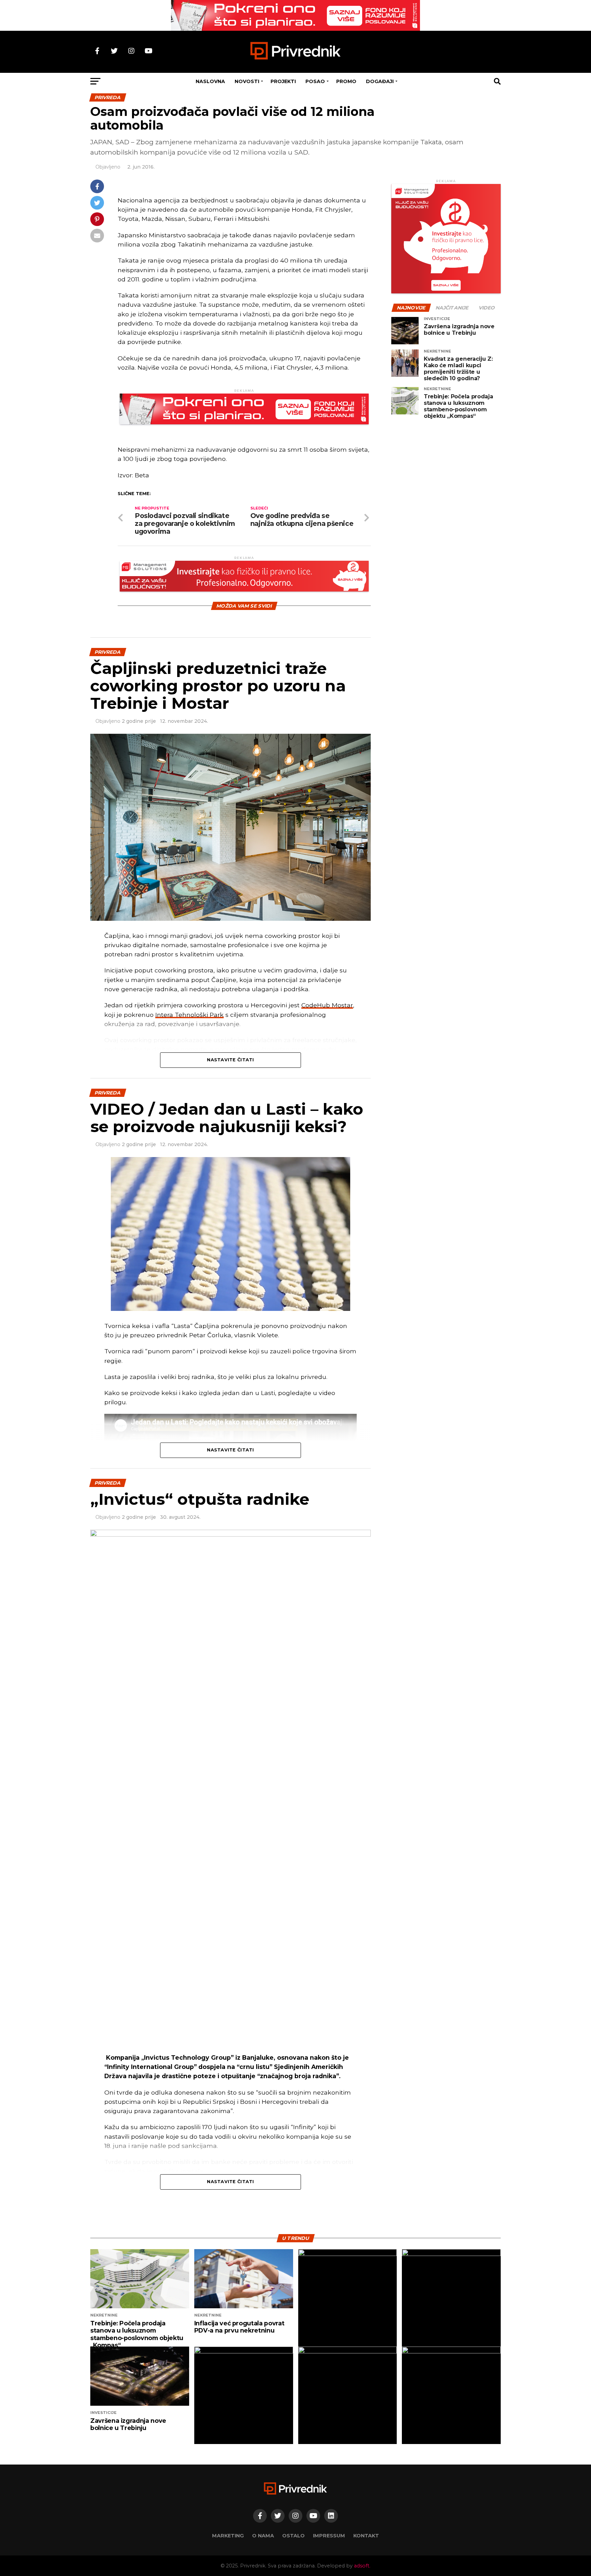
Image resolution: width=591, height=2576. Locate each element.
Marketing (228, 2536)
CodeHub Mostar (327, 1005)
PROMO (346, 81)
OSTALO (293, 2536)
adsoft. (362, 2566)
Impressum (329, 2536)
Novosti (247, 81)
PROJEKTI (283, 81)
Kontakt (366, 2536)
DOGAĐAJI (380, 81)
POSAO (315, 81)
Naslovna (210, 81)
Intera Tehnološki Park (189, 1015)
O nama (263, 2536)
